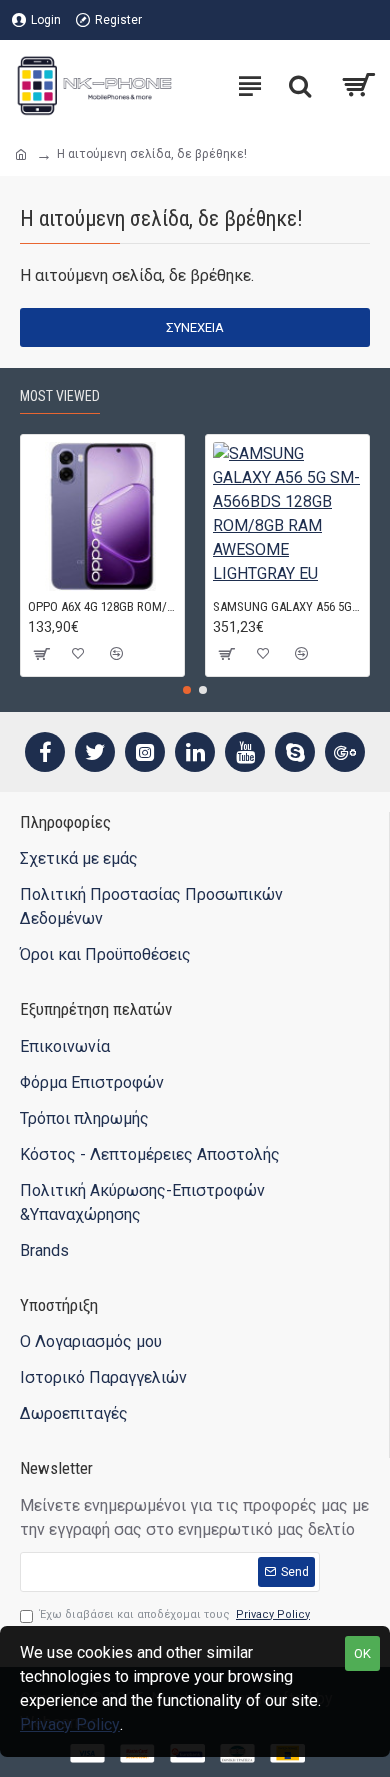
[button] (187, 690)
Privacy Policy (70, 1724)
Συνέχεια (195, 327)
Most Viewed (60, 396)
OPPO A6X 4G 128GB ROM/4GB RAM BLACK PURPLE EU (102, 606)
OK (362, 1653)
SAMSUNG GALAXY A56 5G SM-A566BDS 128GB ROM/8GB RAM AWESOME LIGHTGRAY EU (287, 606)
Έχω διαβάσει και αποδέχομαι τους (175, 1614)
